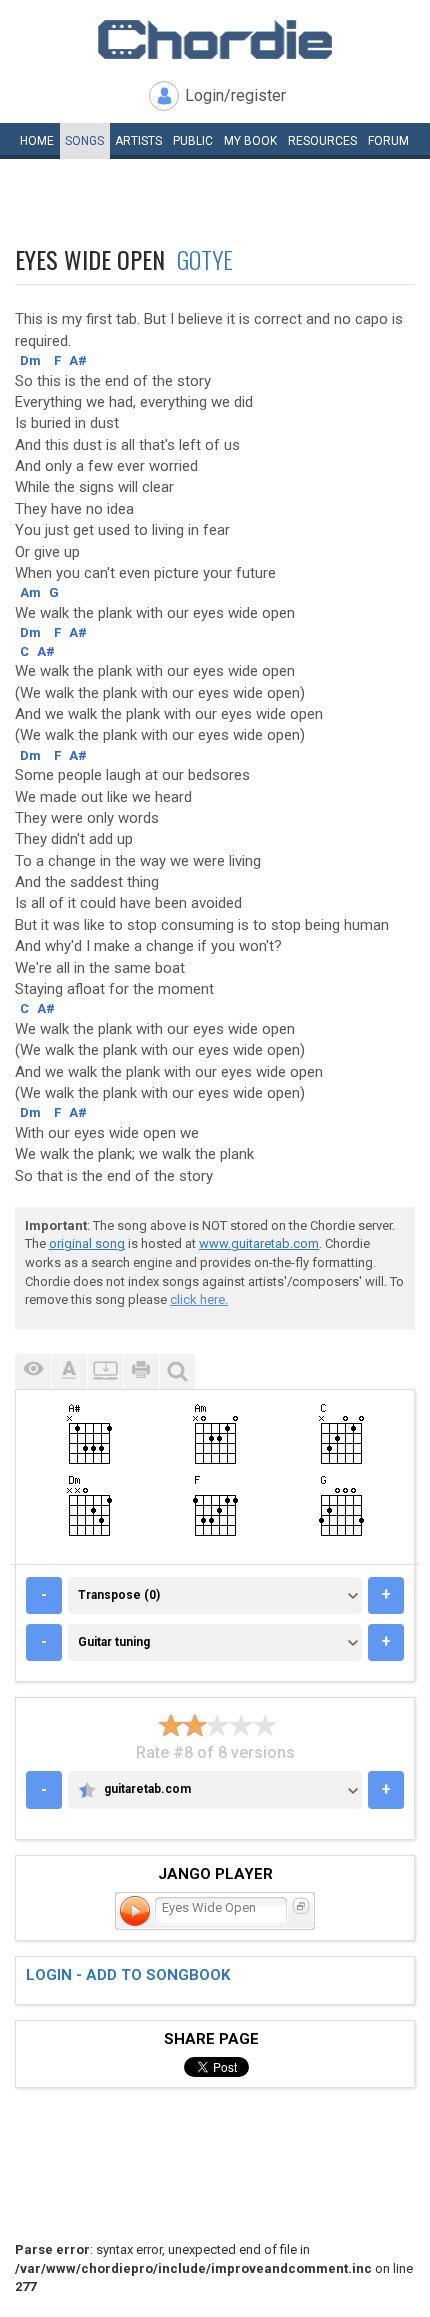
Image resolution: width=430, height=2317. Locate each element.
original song (87, 1243)
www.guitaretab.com (259, 1243)
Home (37, 141)
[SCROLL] (105, 1371)
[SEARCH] (177, 1371)
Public (193, 141)
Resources (322, 141)
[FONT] (69, 1371)
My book (250, 141)
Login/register (235, 95)
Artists (138, 141)
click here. (199, 1299)
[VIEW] (33, 1371)
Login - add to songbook (128, 1975)
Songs (84, 141)
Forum (388, 141)
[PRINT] (141, 1371)
